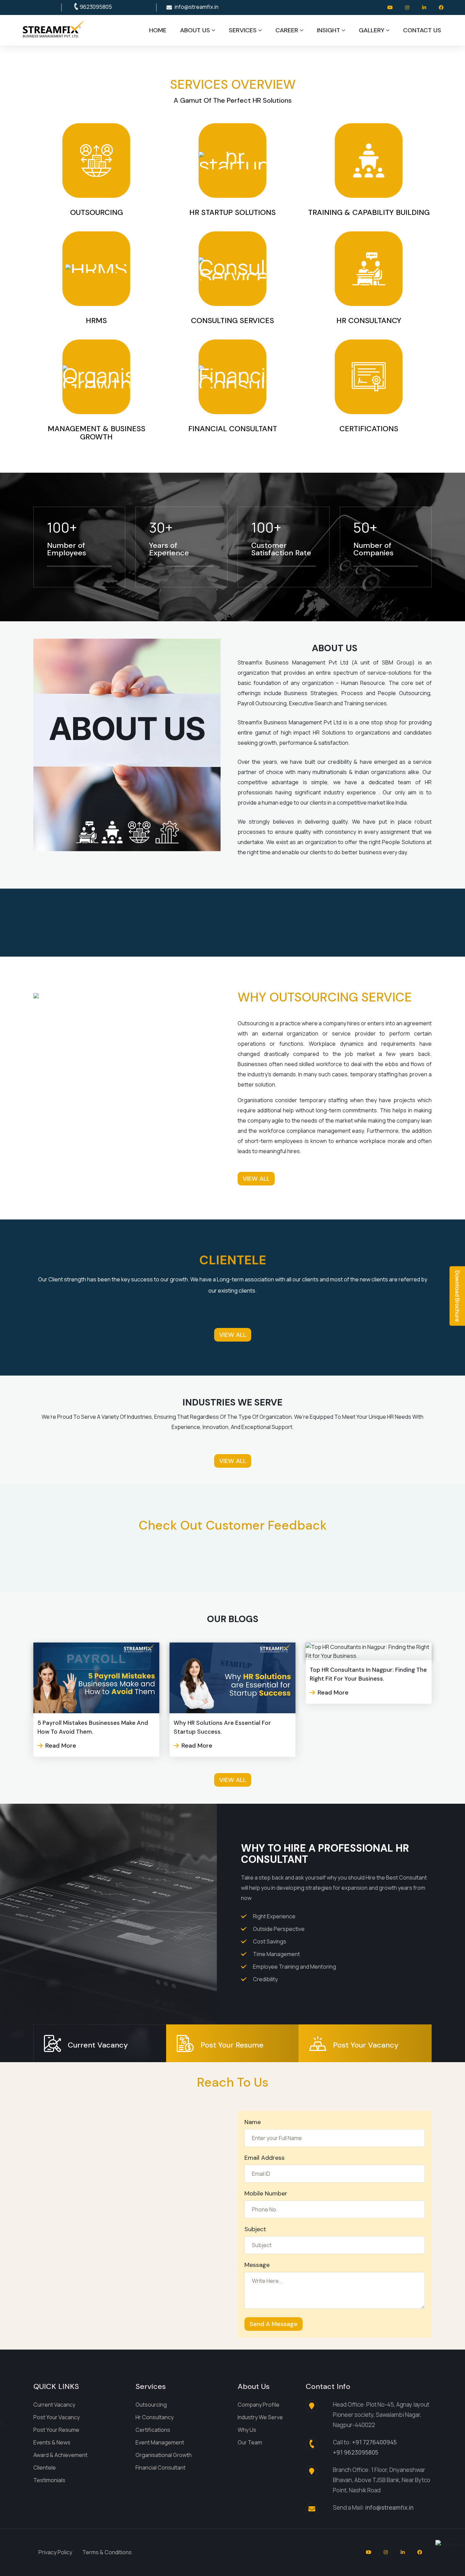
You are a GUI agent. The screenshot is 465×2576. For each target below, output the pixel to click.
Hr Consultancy (155, 2417)
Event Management (160, 2442)
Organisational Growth (164, 2455)
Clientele (45, 2468)
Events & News (52, 2442)
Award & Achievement (60, 2455)
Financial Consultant (161, 2468)
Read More (61, 1746)
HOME (158, 30)
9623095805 (96, 7)
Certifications (153, 2430)
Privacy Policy (55, 2552)
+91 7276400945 (374, 2442)
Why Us (247, 2430)
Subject (255, 2229)
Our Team (250, 2442)
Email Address (264, 2158)
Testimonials (49, 2480)
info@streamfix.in (197, 7)
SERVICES (243, 30)
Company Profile (259, 2405)
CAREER (287, 30)
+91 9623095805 (356, 2452)
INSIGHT (328, 30)
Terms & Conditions (107, 2552)
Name (253, 2122)
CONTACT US (422, 30)
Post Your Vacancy (57, 2417)
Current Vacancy (54, 2405)
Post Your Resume (56, 2430)
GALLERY (372, 30)
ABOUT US (195, 30)
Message (257, 2265)
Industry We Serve (260, 2417)
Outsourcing (151, 2405)
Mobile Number (266, 2193)
